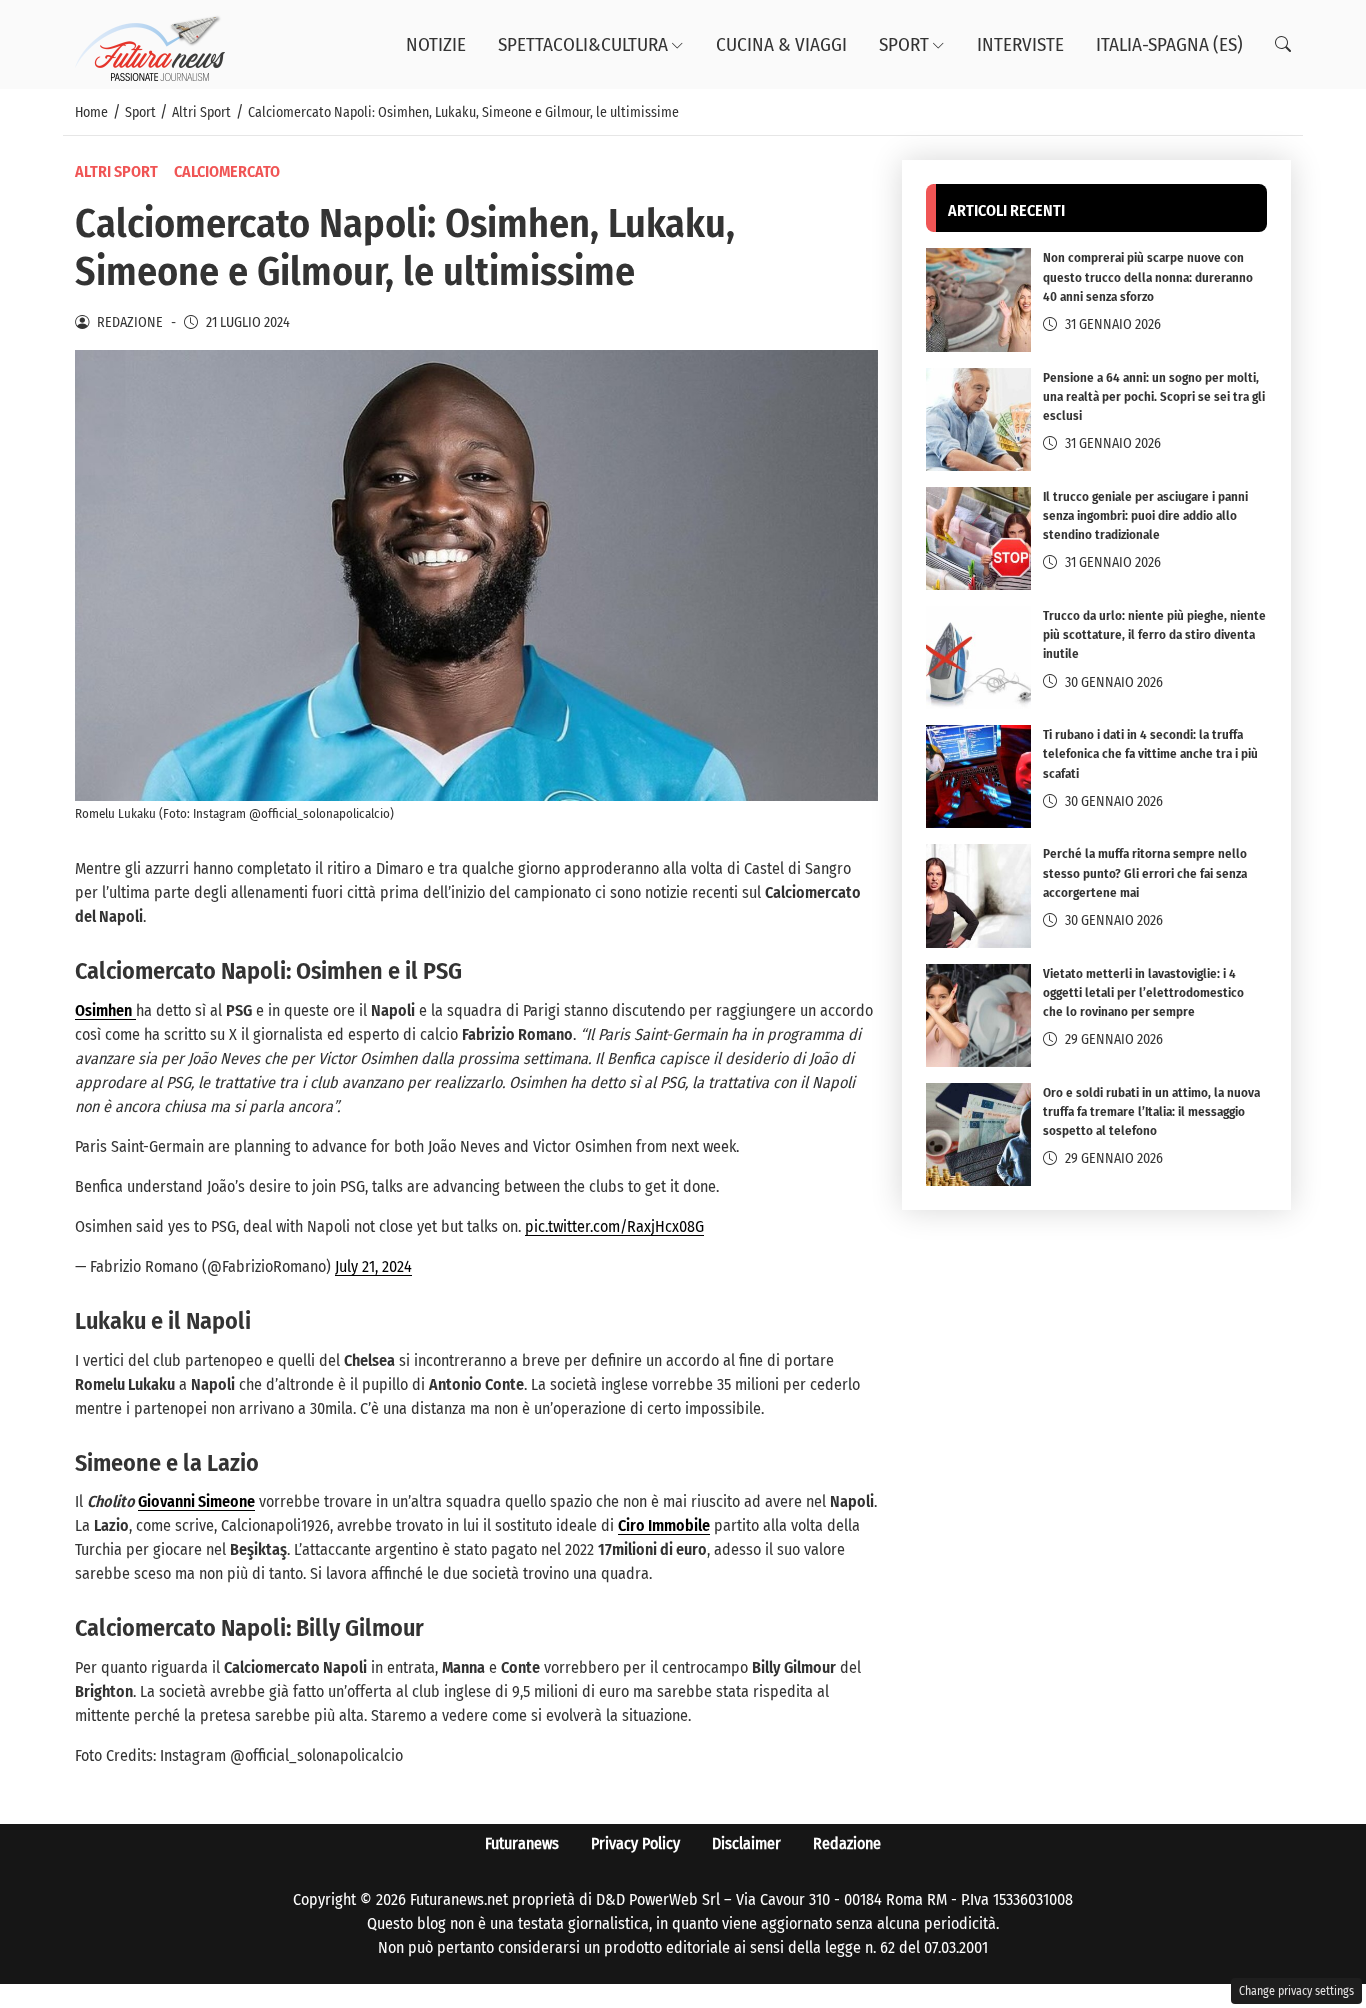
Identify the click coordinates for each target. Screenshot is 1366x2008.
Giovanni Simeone (196, 1501)
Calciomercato (227, 171)
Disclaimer (746, 1843)
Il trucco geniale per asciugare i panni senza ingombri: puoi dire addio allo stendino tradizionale (1145, 515)
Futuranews (522, 1843)
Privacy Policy (635, 1843)
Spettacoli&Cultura (583, 44)
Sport (904, 44)
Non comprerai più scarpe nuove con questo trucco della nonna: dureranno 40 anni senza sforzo (1148, 277)
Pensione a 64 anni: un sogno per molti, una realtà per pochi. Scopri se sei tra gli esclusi (1154, 396)
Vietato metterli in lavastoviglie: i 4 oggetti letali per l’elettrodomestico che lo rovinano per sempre (1143, 992)
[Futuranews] (150, 43)
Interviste (1020, 44)
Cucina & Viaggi (781, 44)
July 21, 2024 (373, 1266)
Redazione (847, 1843)
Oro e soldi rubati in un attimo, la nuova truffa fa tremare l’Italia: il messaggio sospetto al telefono (1151, 1111)
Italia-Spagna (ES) (1169, 44)
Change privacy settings (1296, 1991)
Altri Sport (116, 171)
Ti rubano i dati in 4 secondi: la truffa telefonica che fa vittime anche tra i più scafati (1150, 753)
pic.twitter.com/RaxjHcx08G (614, 1226)
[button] (1283, 45)
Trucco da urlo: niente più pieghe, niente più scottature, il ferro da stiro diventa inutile (1154, 634)
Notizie (436, 44)
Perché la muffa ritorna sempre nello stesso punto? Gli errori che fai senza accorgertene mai (1145, 872)
